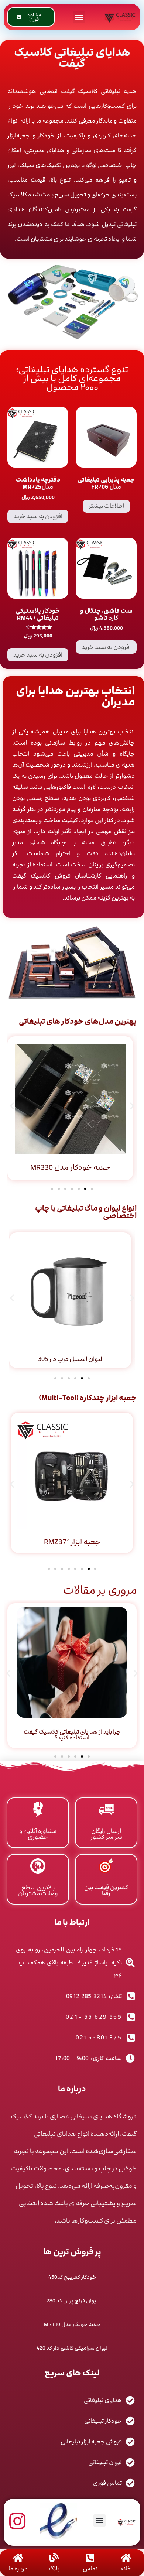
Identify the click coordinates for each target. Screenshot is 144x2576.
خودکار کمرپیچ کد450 (72, 2277)
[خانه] (126, 2558)
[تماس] (90, 2558)
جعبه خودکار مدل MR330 (70, 1167)
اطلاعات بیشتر (106, 506)
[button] (79, 17)
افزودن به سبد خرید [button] (38, 516)
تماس (90, 2569)
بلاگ (54, 2569)
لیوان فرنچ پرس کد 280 (72, 2301)
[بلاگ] (54, 2558)
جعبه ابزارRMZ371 (72, 1542)
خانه (126, 2569)
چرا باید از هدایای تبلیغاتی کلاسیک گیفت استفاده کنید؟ (72, 1735)
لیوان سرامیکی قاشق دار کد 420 (72, 2348)
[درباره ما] (18, 2558)
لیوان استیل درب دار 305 (70, 1359)
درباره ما (18, 2569)
